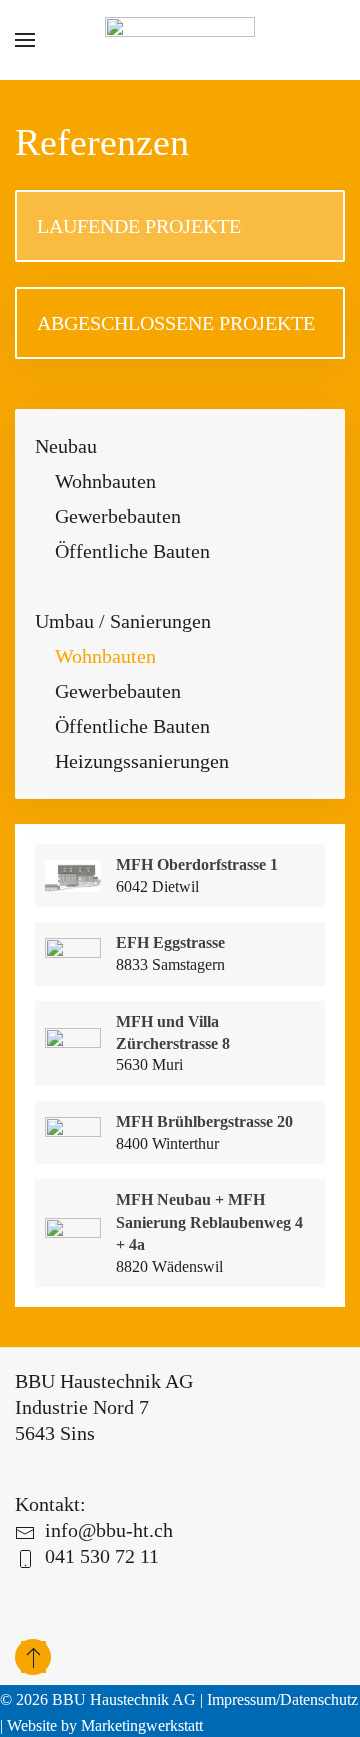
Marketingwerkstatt (142, 1725)
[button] (25, 40)
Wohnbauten (105, 481)
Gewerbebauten (118, 516)
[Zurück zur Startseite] (180, 40)
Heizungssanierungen (142, 761)
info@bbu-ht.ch (109, 1530)
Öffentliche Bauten (132, 551)
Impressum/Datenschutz (282, 1699)
